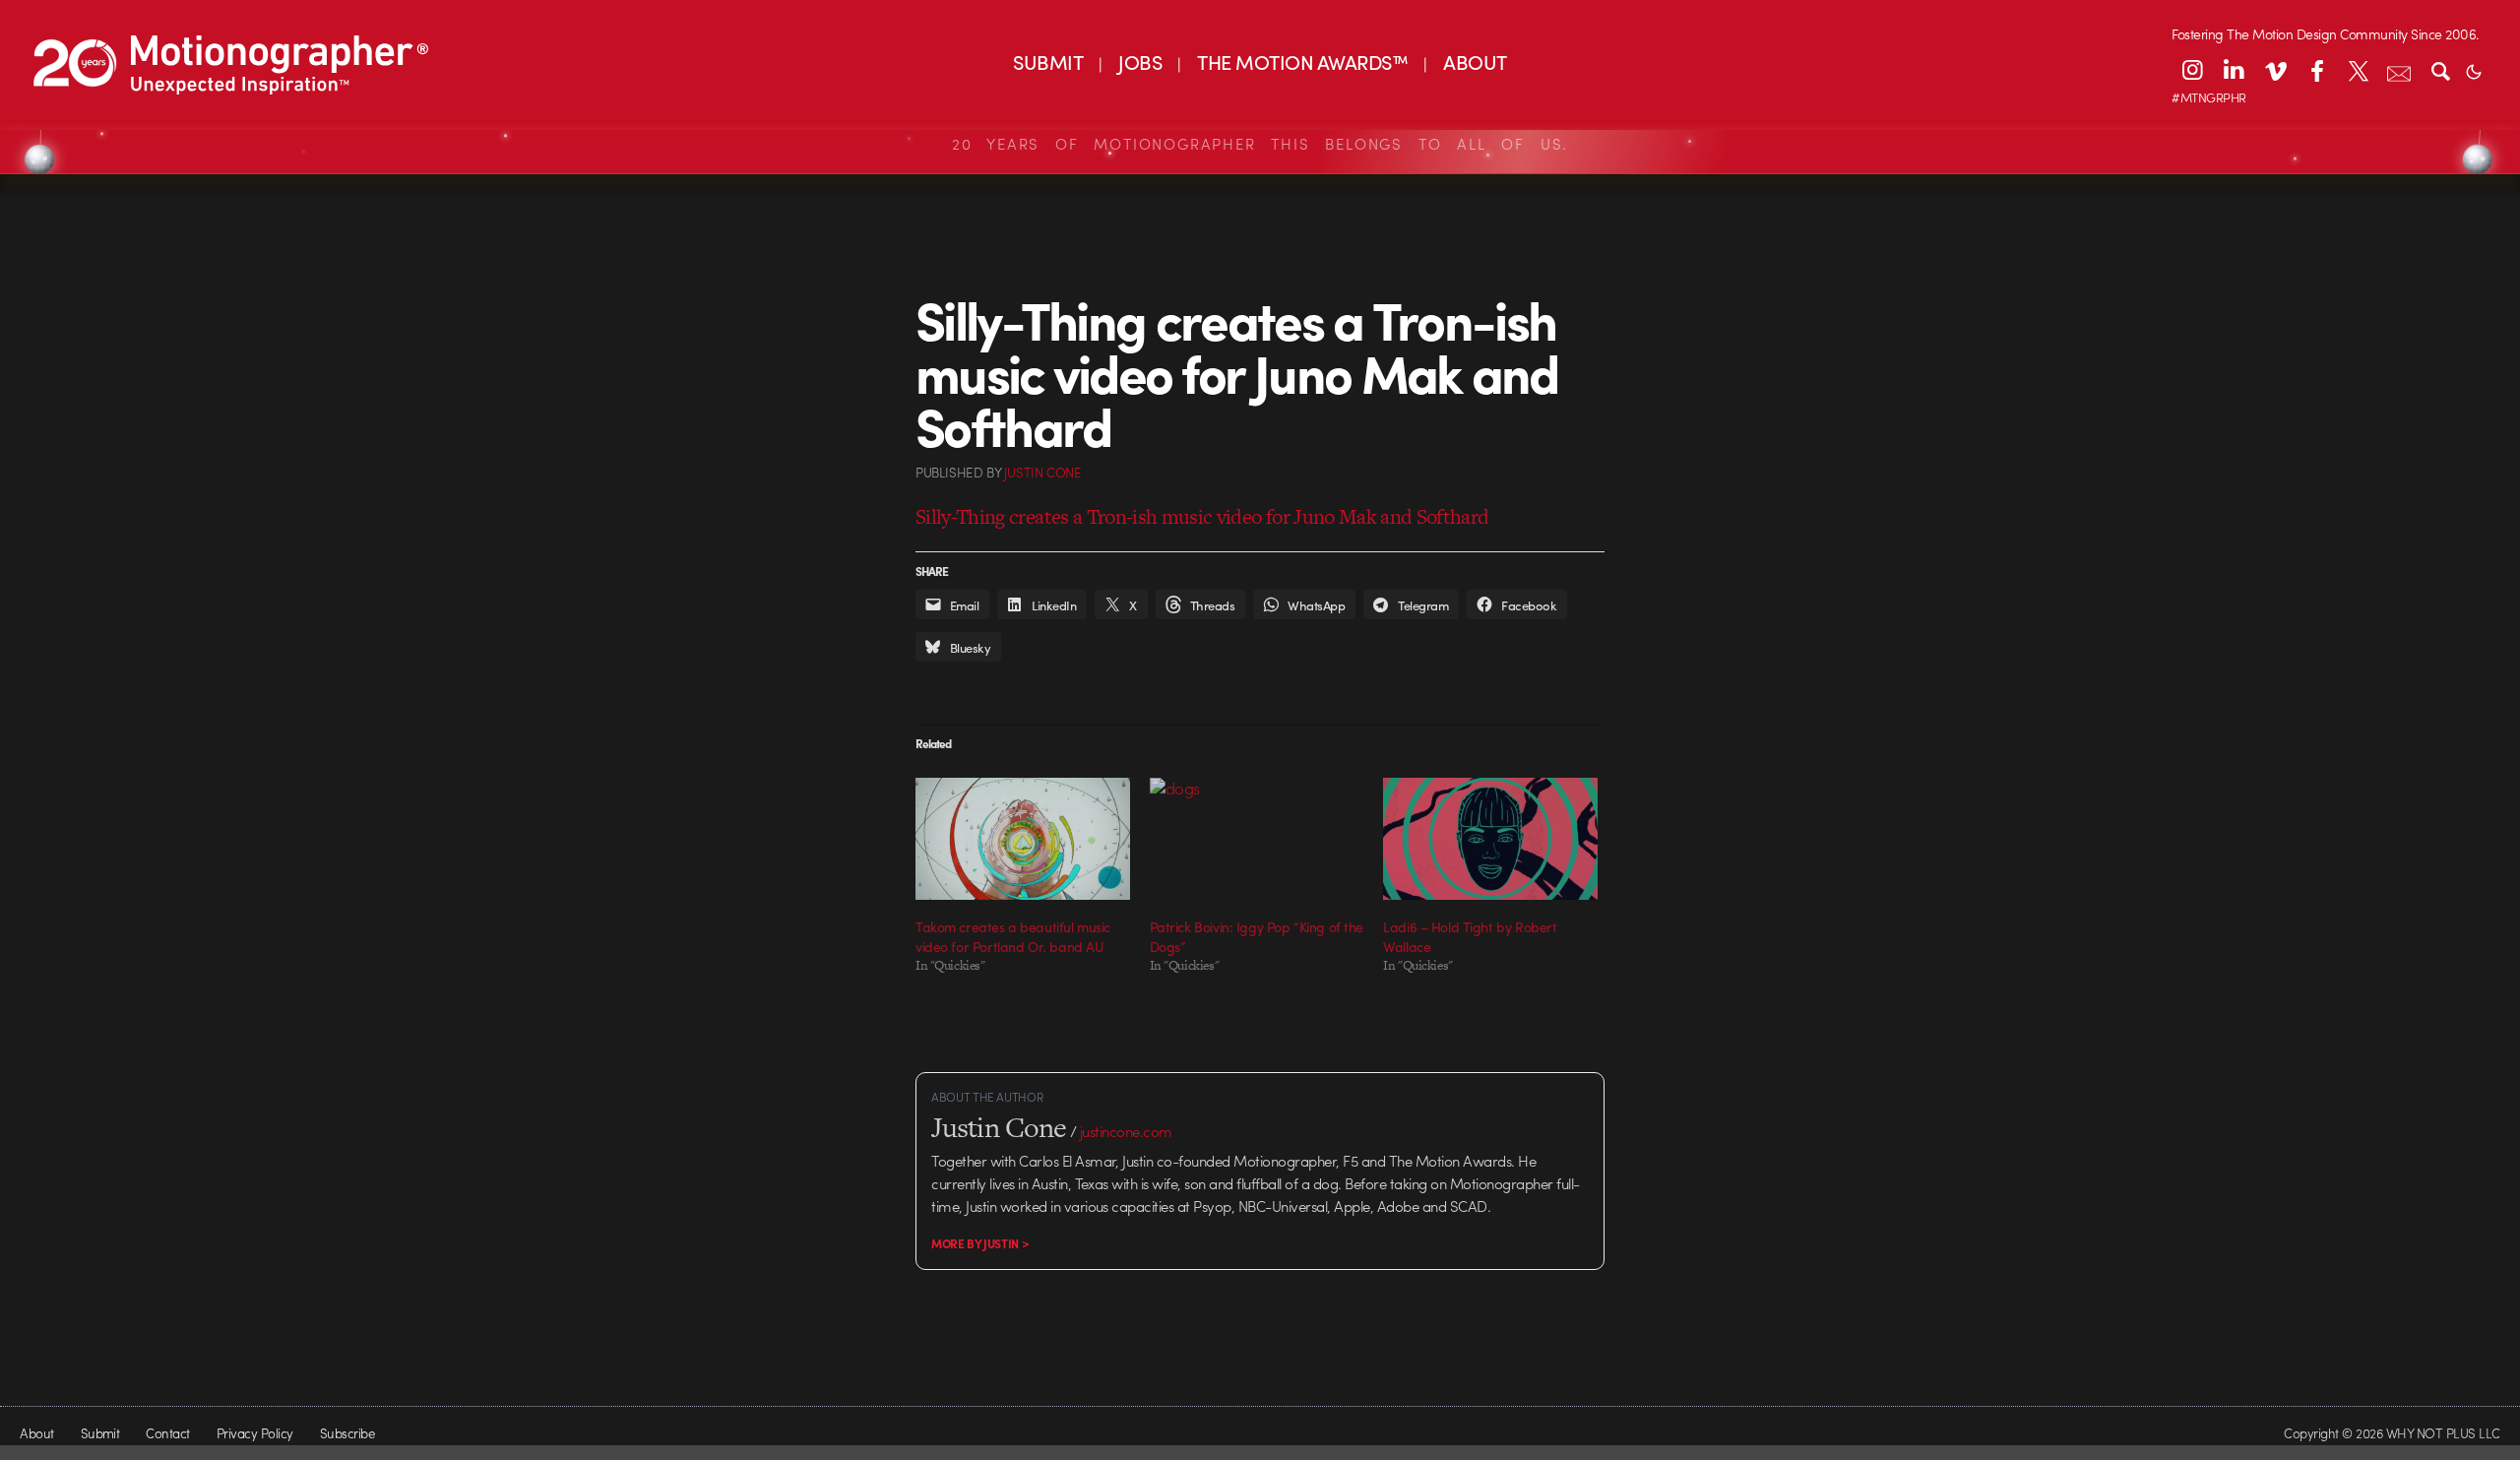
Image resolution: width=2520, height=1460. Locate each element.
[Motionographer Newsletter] (2399, 70)
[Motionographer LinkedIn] (2234, 70)
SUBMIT (1048, 62)
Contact (167, 1433)
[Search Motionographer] (2440, 70)
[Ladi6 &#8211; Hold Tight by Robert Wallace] (1490, 839)
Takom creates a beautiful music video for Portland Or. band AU (1013, 936)
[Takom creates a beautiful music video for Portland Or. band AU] (1023, 839)
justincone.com (1126, 1131)
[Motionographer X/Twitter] (2358, 70)
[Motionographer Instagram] (2192, 70)
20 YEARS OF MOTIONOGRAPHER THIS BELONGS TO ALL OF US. (1260, 144)
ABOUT (1475, 62)
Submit (100, 1433)
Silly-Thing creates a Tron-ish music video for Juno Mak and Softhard (1202, 516)
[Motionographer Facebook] (2316, 70)
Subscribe (347, 1433)
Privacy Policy (255, 1433)
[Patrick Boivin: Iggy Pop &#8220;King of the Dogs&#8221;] (1257, 839)
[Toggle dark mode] (2474, 70)
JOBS (1140, 62)
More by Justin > (980, 1243)
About (36, 1433)
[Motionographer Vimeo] (2275, 70)
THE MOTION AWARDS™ (1302, 62)
